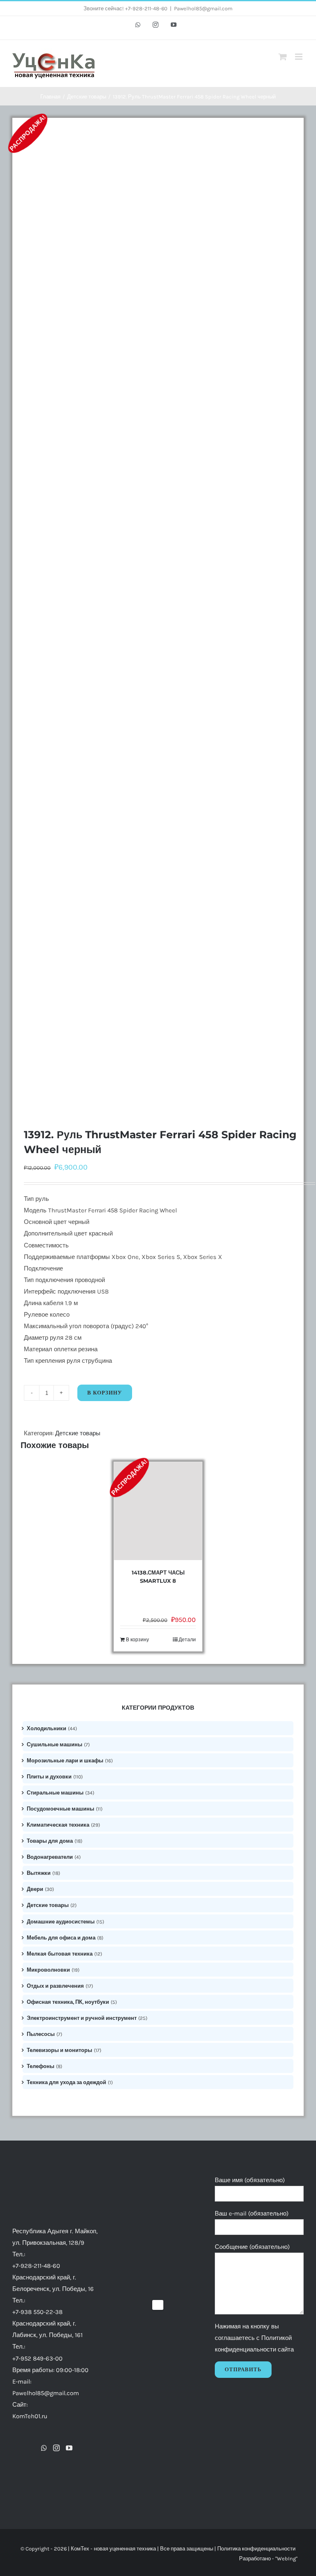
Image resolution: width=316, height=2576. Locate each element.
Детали (187, 1640)
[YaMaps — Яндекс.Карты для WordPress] (158, 2305)
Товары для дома (50, 1841)
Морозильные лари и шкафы (65, 1761)
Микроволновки (48, 1970)
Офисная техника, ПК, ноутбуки (68, 2002)
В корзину (105, 1393)
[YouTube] (69, 2448)
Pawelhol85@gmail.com (203, 8)
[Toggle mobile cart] (283, 57)
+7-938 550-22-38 (37, 2312)
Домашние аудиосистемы (61, 1922)
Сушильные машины (55, 1744)
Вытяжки (39, 1873)
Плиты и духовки (49, 1777)
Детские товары (78, 1433)
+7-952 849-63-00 (37, 2358)
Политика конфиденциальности (256, 2549)
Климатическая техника (58, 1825)
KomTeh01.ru (30, 2416)
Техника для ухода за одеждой (66, 2082)
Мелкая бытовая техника (60, 1954)
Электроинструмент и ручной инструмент (82, 2018)
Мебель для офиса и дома (61, 1938)
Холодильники (46, 1728)
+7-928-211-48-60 (36, 2266)
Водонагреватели (50, 1857)
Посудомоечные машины (60, 1809)
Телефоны (41, 2066)
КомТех (80, 2549)
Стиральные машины (55, 1793)
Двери (35, 1889)
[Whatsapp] (44, 2448)
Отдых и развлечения (55, 1986)
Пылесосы (41, 2034)
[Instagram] (56, 2448)
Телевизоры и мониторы (59, 2050)
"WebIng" (286, 2558)
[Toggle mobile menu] (299, 57)
